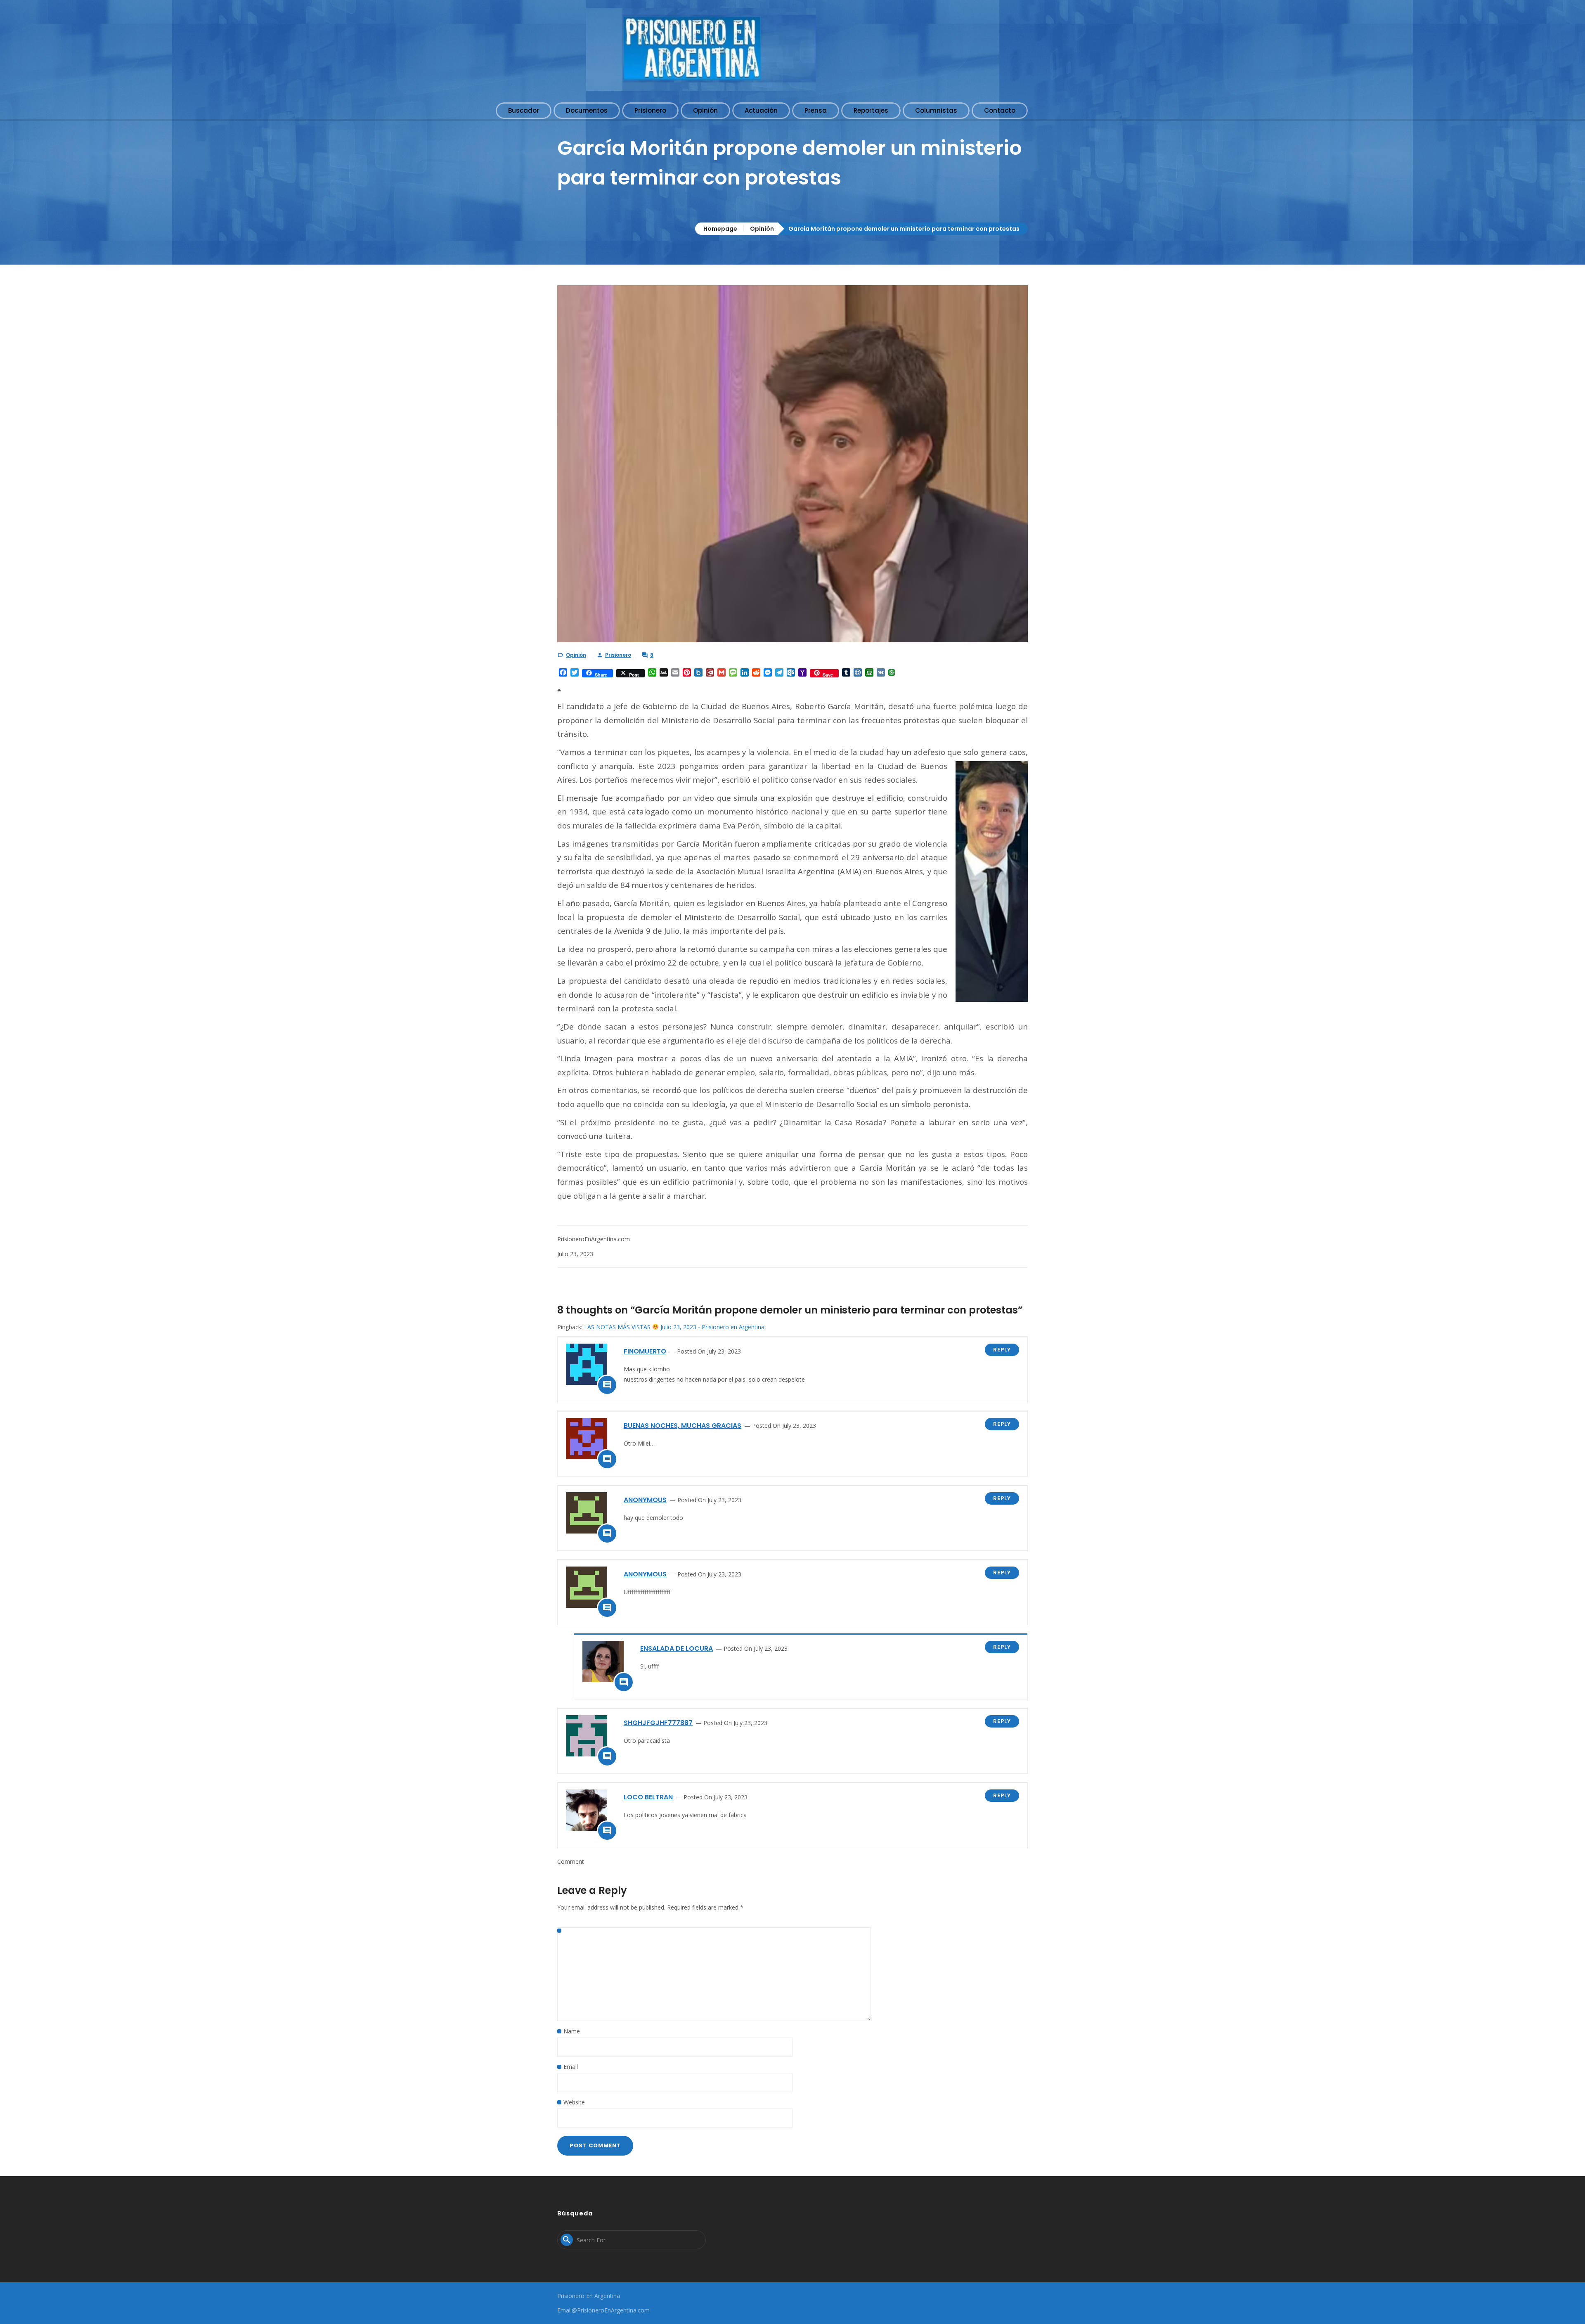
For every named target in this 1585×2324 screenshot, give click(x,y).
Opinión (762, 229)
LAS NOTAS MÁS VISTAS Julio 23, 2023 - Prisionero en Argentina (674, 1327)
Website (574, 2102)
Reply (1002, 1350)
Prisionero (618, 655)
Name (572, 2031)
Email (571, 2067)
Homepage (720, 229)
